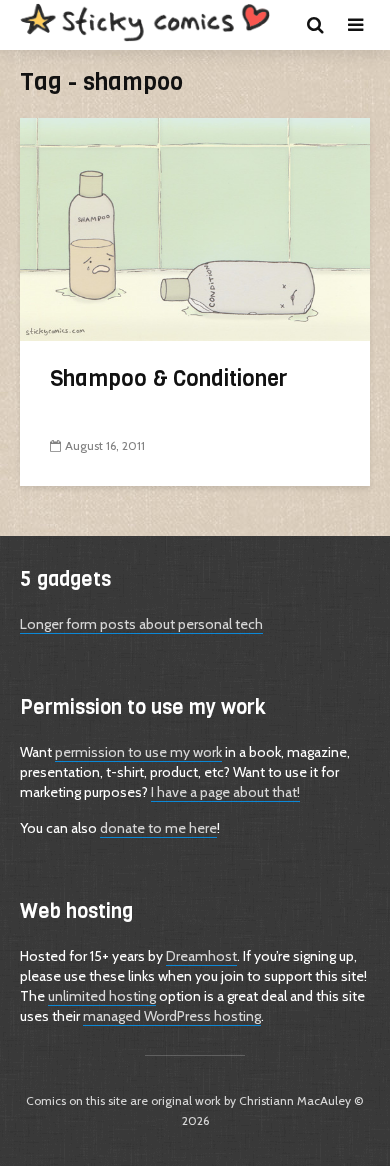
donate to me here (158, 828)
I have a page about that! (225, 792)
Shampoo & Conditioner (168, 378)
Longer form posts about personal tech (141, 624)
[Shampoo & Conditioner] (195, 228)
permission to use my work (138, 752)
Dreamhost (201, 956)
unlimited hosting (102, 996)
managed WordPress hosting (172, 1016)
